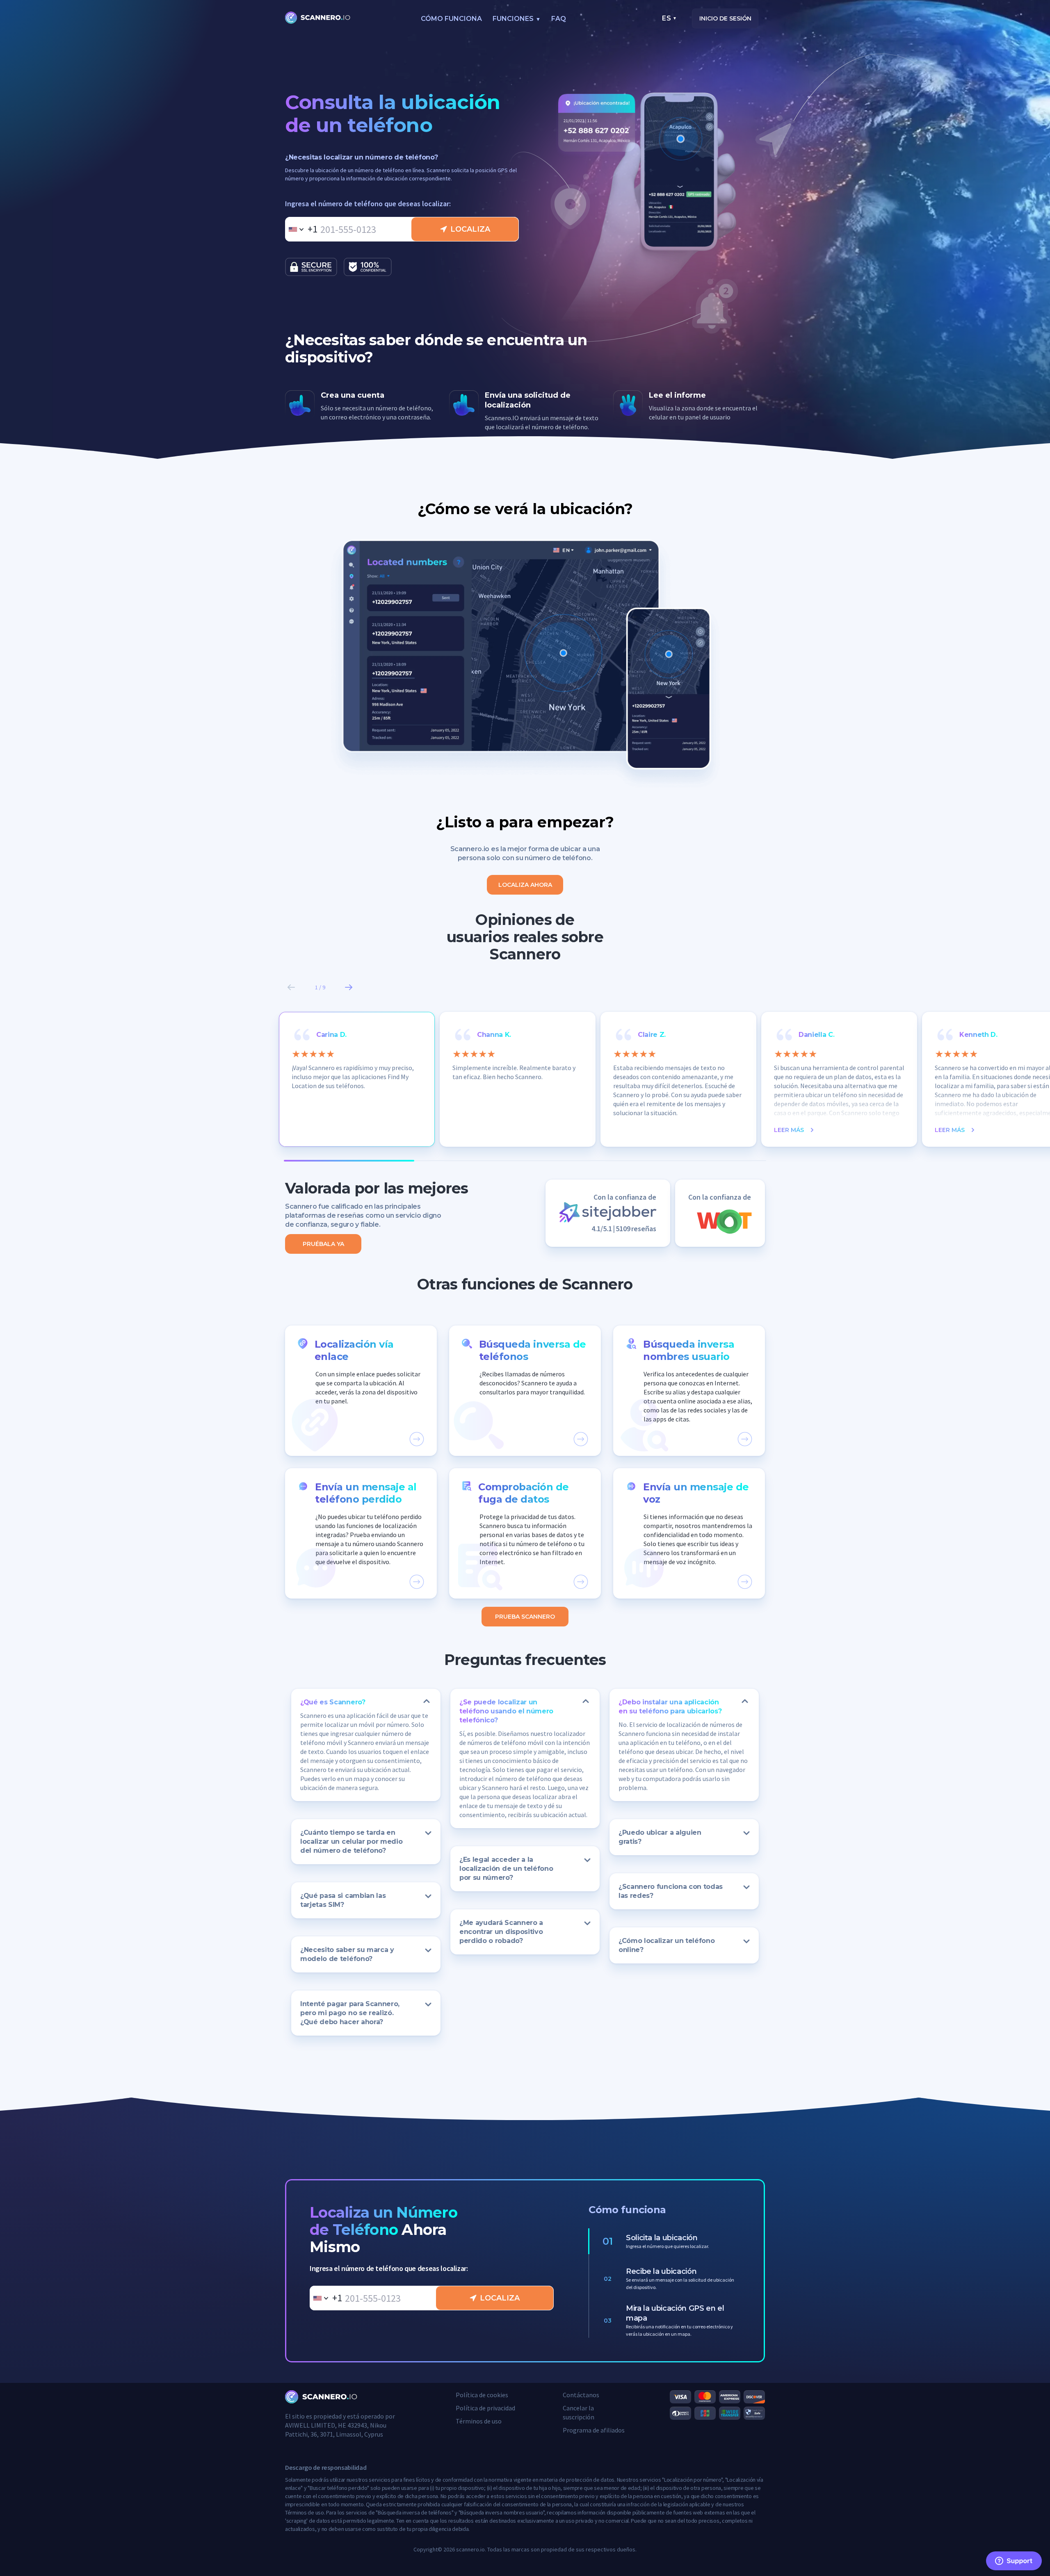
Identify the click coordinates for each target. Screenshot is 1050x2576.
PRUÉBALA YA (323, 1244)
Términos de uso (479, 2421)
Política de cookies (482, 2395)
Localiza (470, 229)
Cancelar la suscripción (579, 2412)
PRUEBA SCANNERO (525, 1617)
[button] (361, 1391)
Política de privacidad (485, 2408)
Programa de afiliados (594, 2430)
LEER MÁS (789, 1130)
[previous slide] (291, 987)
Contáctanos (581, 2395)
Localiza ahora (525, 885)
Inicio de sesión (725, 18)
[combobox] (301, 229)
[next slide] (349, 987)
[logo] (318, 18)
